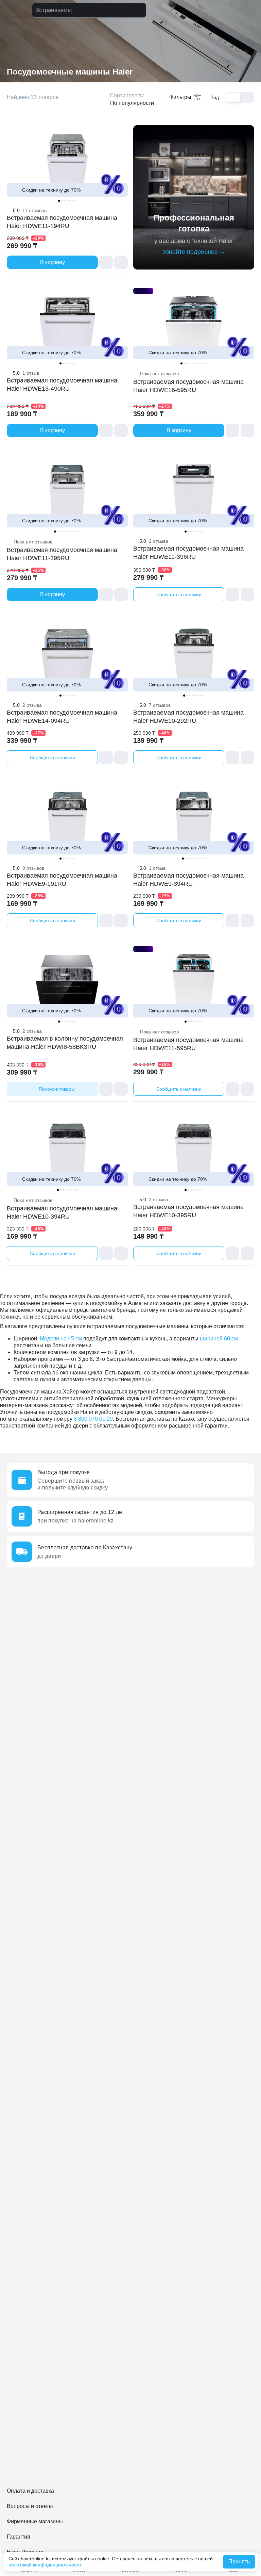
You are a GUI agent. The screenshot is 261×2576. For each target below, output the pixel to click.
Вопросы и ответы (30, 2506)
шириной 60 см (219, 1339)
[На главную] (18, 10)
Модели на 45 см (61, 1339)
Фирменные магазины (35, 2521)
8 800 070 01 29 (93, 1419)
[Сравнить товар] (106, 262)
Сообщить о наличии (179, 594)
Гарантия (19, 2537)
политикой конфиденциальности (45, 2565)
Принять (239, 2562)
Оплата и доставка (30, 2491)
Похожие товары (57, 1089)
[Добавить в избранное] (121, 262)
